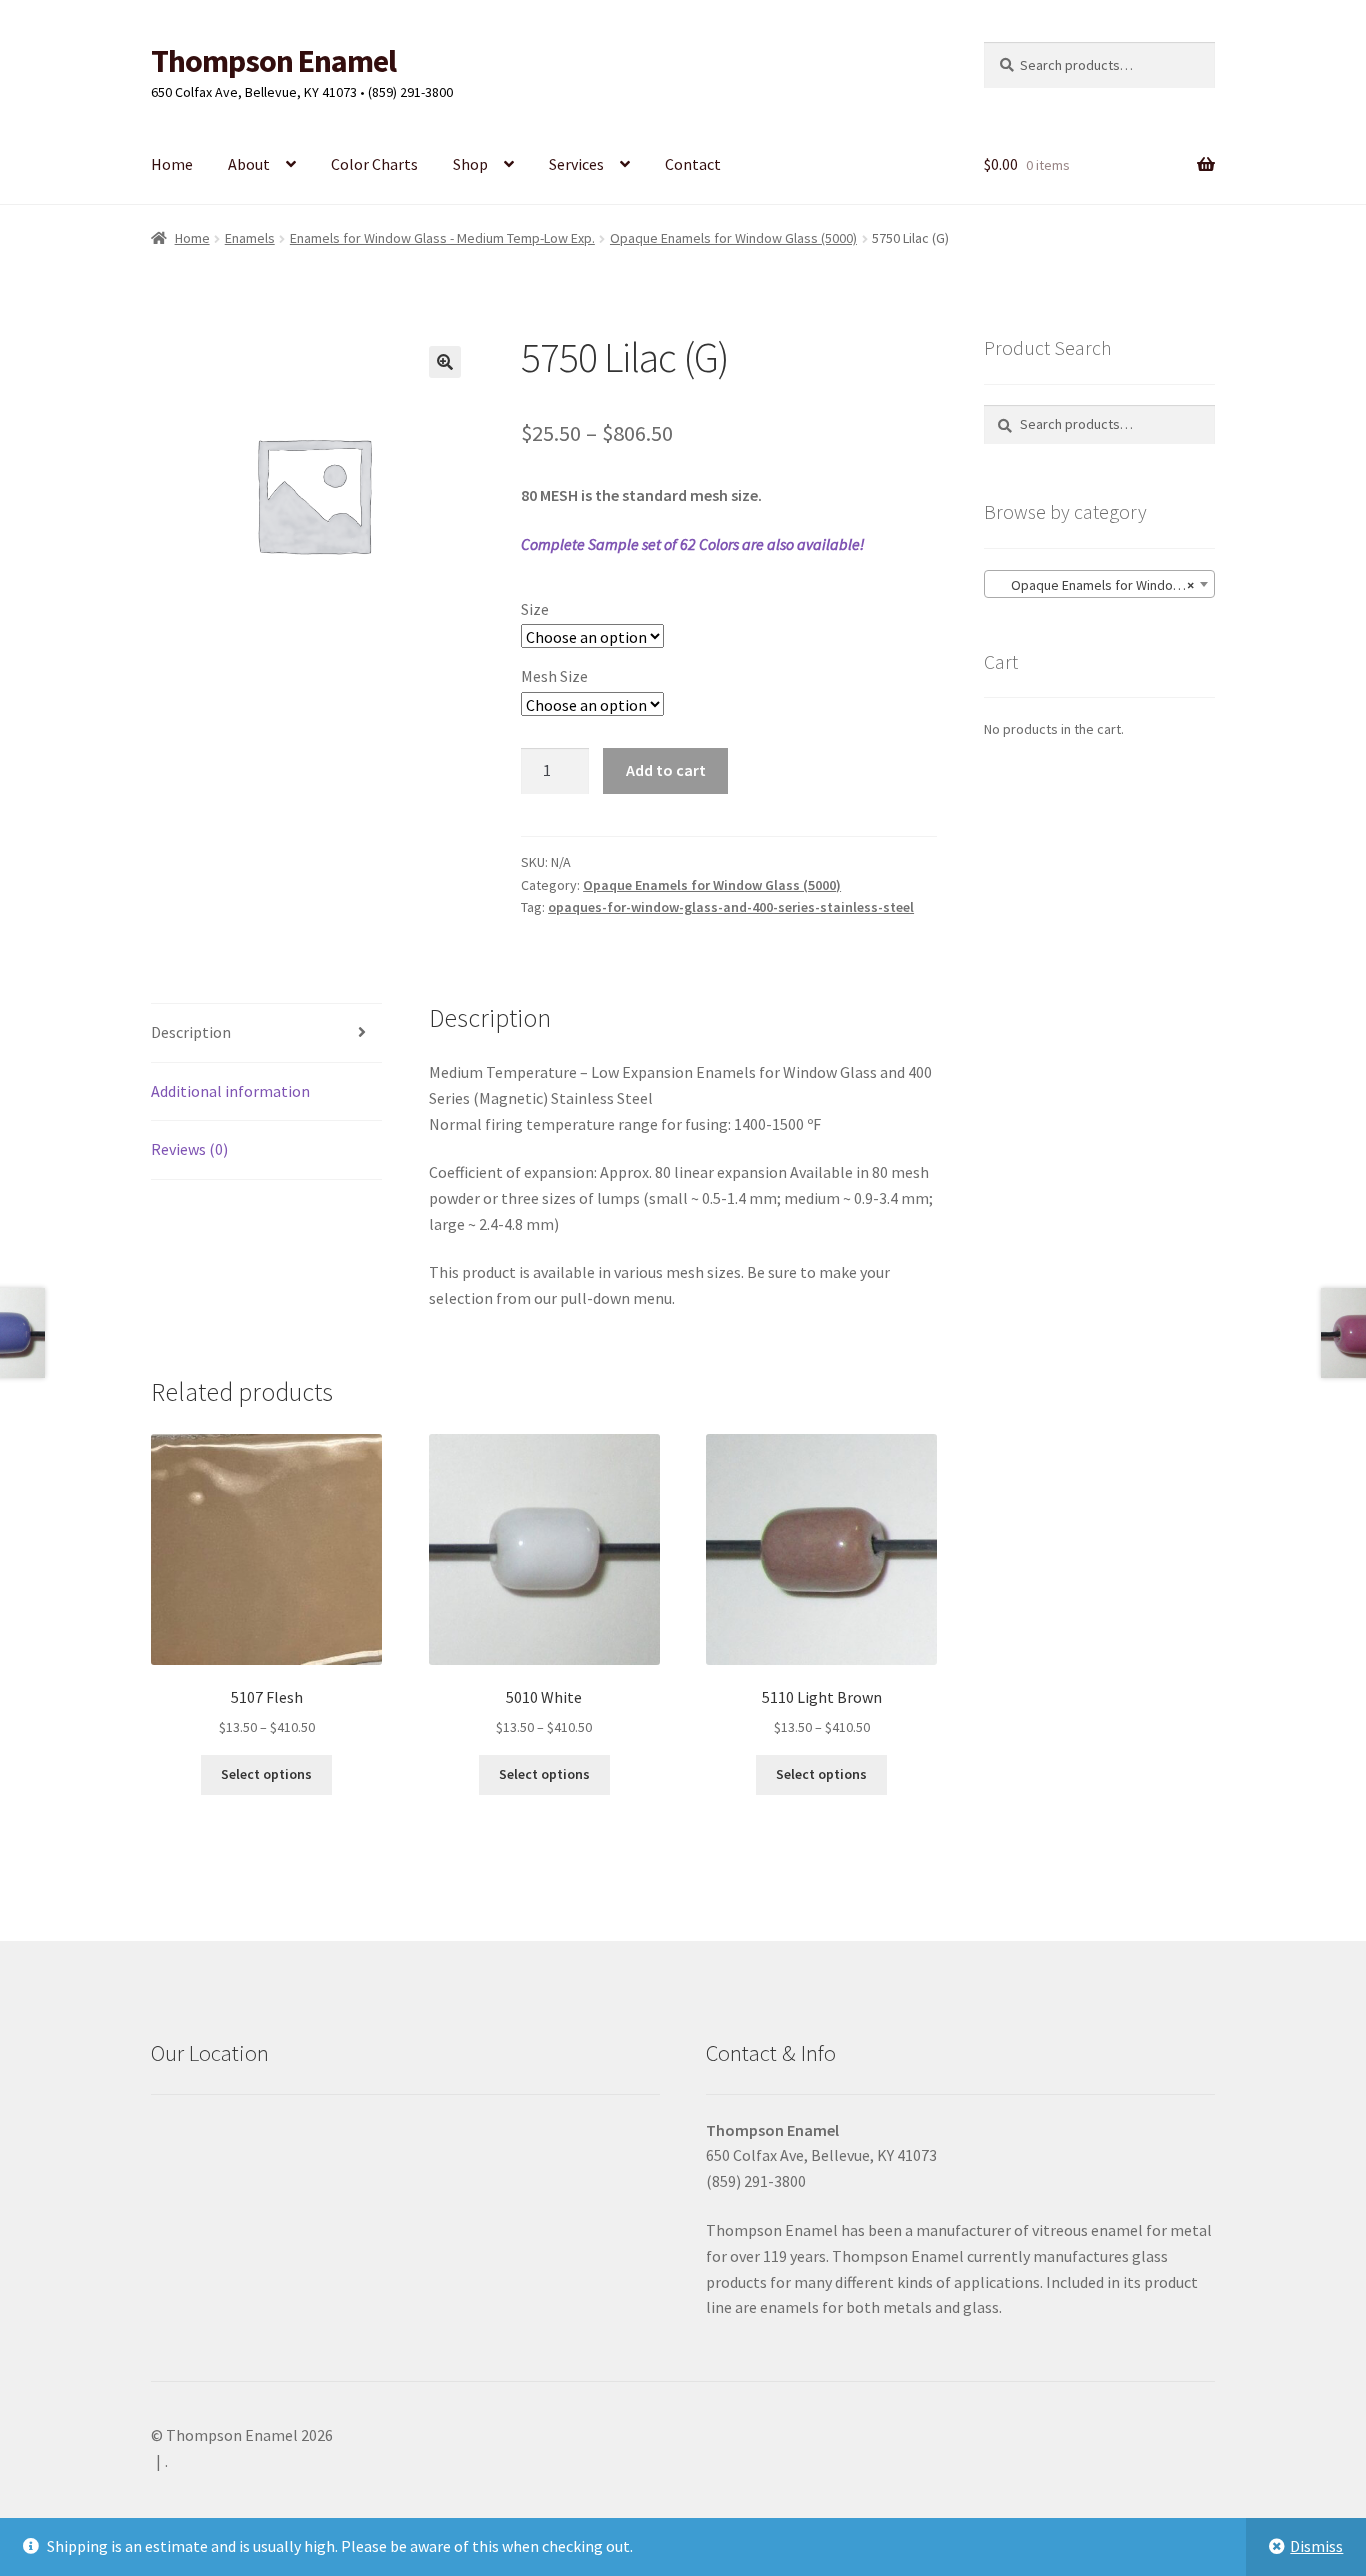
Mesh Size (554, 676)
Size (535, 609)
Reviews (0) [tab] (189, 1149)
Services (576, 164)
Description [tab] (191, 1032)
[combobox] (1099, 584)
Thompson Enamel (273, 61)
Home (172, 164)
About (249, 164)
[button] (445, 362)
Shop (470, 164)
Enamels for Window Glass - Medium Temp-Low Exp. (442, 238)
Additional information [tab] (230, 1091)
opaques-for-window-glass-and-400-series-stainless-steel (731, 907)
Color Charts (374, 164)
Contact (693, 164)
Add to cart (666, 770)
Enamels (250, 238)
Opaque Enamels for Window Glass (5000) (733, 238)
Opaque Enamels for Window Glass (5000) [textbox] (1103, 585)
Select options (266, 1774)
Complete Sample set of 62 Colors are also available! (693, 544)
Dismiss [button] (1316, 2546)
